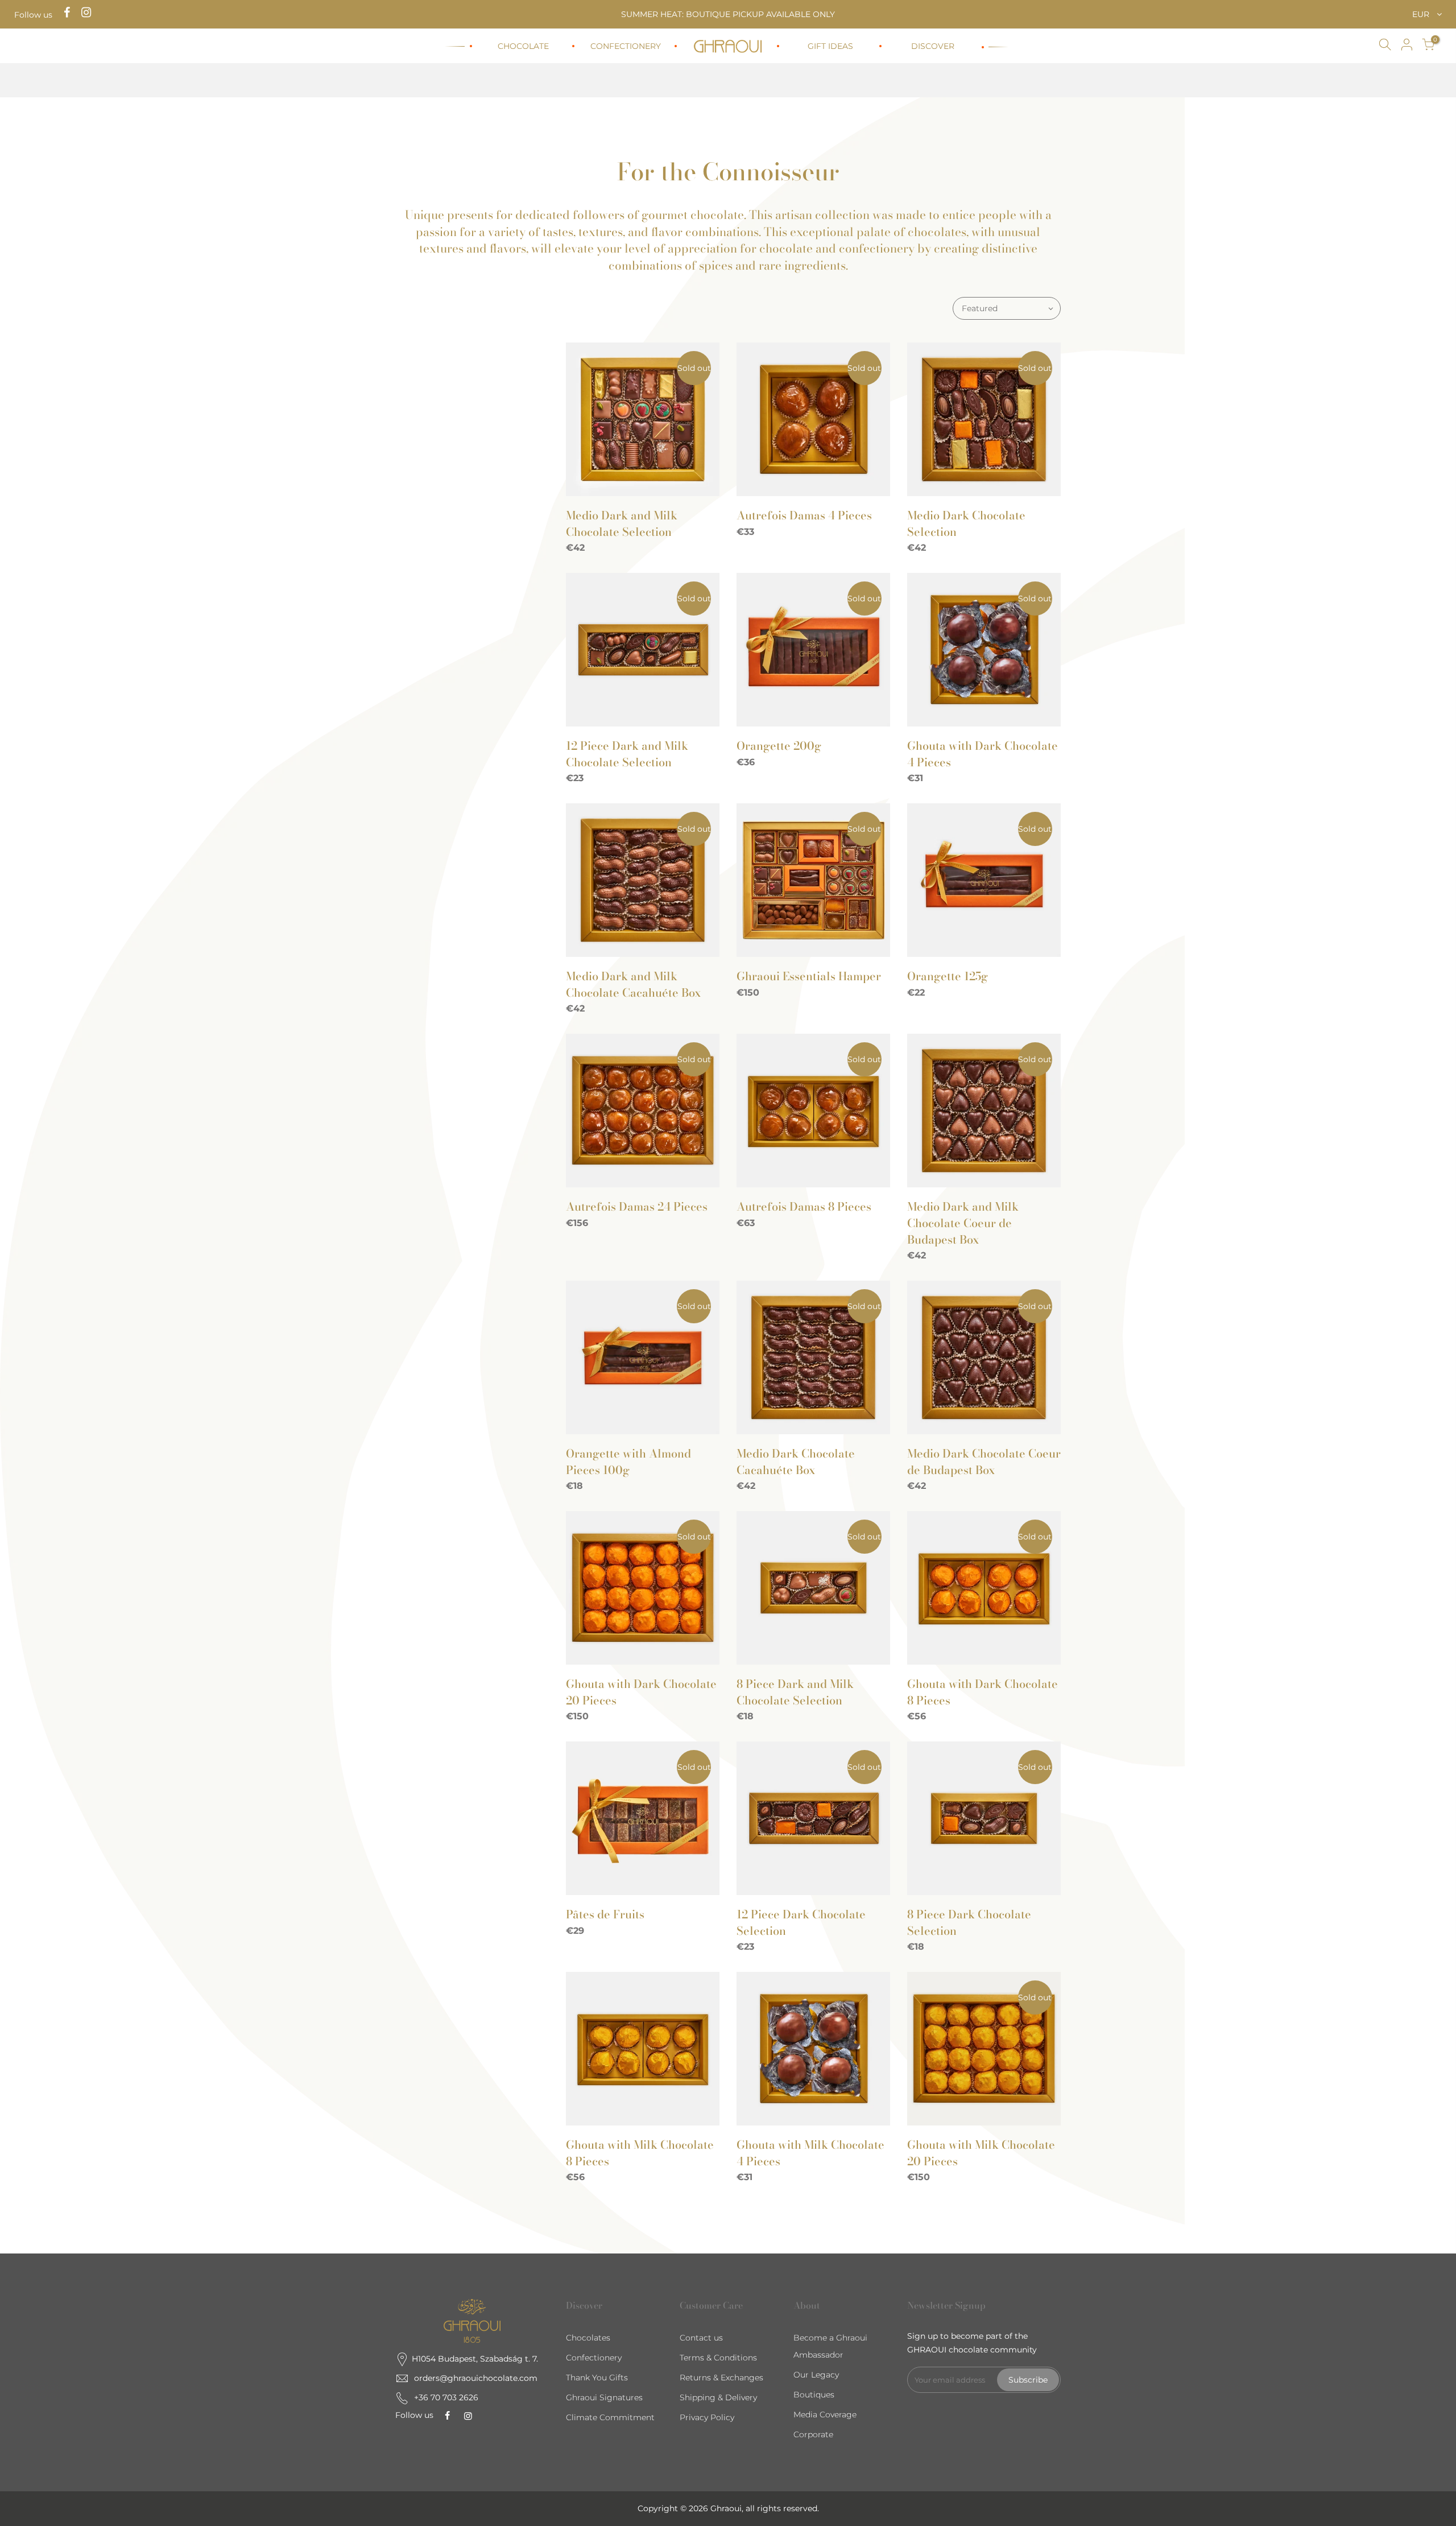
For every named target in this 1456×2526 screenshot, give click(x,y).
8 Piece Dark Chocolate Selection (969, 1922)
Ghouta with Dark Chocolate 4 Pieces (983, 754)
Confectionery (594, 2358)
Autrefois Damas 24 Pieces (637, 1206)
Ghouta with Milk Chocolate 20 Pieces (981, 2153)
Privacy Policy (707, 2417)
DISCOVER (933, 46)
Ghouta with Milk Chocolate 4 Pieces (810, 2153)
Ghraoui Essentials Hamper (809, 976)
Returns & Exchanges (721, 2378)
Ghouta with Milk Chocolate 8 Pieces (640, 2153)
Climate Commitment (610, 2417)
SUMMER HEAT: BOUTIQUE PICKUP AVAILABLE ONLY (728, 14)
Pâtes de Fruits (605, 1914)
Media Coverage (825, 2414)
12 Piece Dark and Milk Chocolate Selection (627, 754)
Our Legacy (816, 2375)
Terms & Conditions (718, 2358)
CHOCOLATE (523, 46)
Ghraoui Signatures (604, 2397)
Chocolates (588, 2338)
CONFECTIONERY (626, 46)
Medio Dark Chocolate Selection (966, 523)
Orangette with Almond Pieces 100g (628, 1462)
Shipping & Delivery (718, 2397)
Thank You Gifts (597, 2378)
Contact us (701, 2338)
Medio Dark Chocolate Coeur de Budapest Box (984, 1462)
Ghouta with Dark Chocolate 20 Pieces (641, 1692)
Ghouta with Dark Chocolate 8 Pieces (983, 1692)
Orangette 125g (948, 976)
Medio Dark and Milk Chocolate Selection (622, 523)
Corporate (813, 2434)
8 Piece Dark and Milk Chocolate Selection (795, 1692)
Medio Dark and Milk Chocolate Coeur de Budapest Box (963, 1223)
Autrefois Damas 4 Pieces (804, 515)
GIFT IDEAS (830, 46)
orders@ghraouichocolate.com (476, 2378)
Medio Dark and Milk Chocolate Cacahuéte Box (633, 984)
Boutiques (814, 2395)
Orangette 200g (779, 746)
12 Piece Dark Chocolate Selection (801, 1922)
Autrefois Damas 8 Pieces (804, 1206)
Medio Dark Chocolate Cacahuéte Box (796, 1462)
